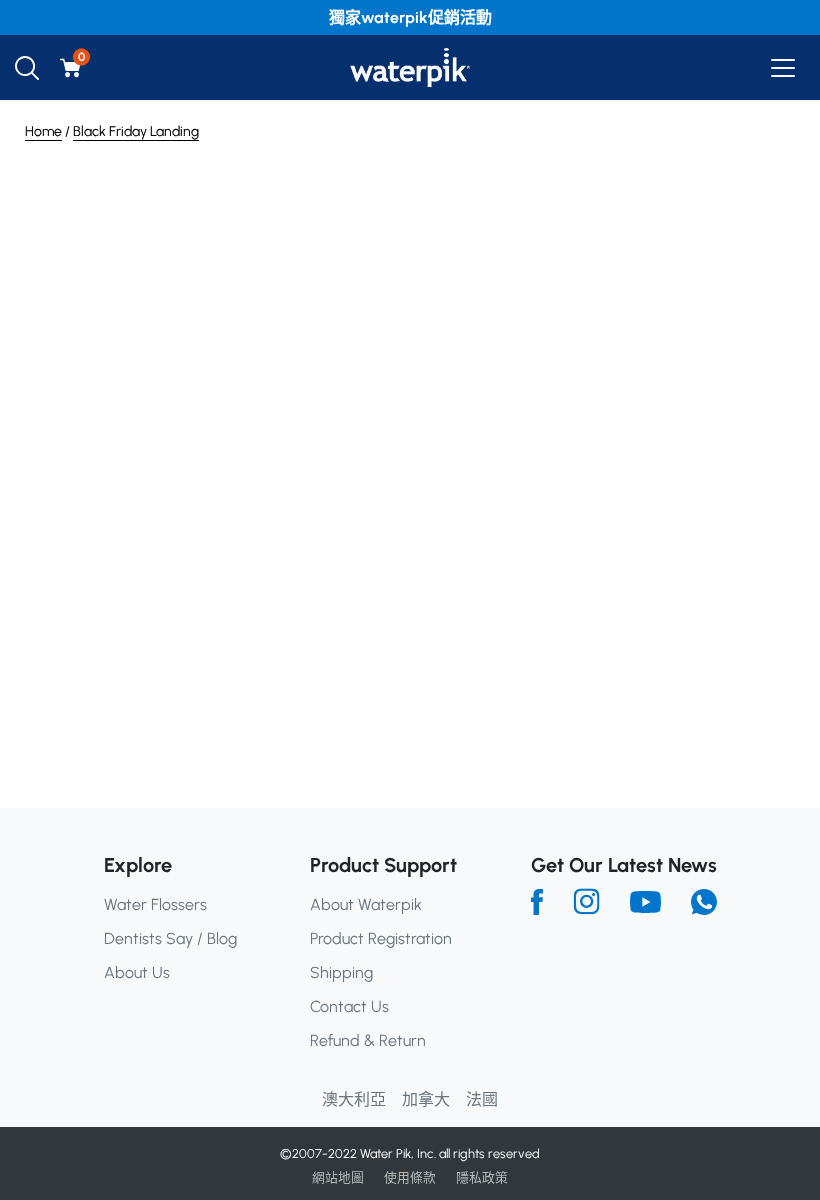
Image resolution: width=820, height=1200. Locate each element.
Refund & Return (368, 1040)
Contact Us (349, 1006)
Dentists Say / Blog (170, 938)
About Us (137, 972)
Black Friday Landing (136, 131)
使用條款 (410, 1177)
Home (43, 131)
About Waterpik (366, 904)
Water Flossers (155, 904)
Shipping (341, 972)
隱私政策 (482, 1177)
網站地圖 (338, 1177)
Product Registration (381, 938)
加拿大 (426, 1099)
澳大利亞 (354, 1099)
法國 (482, 1099)
